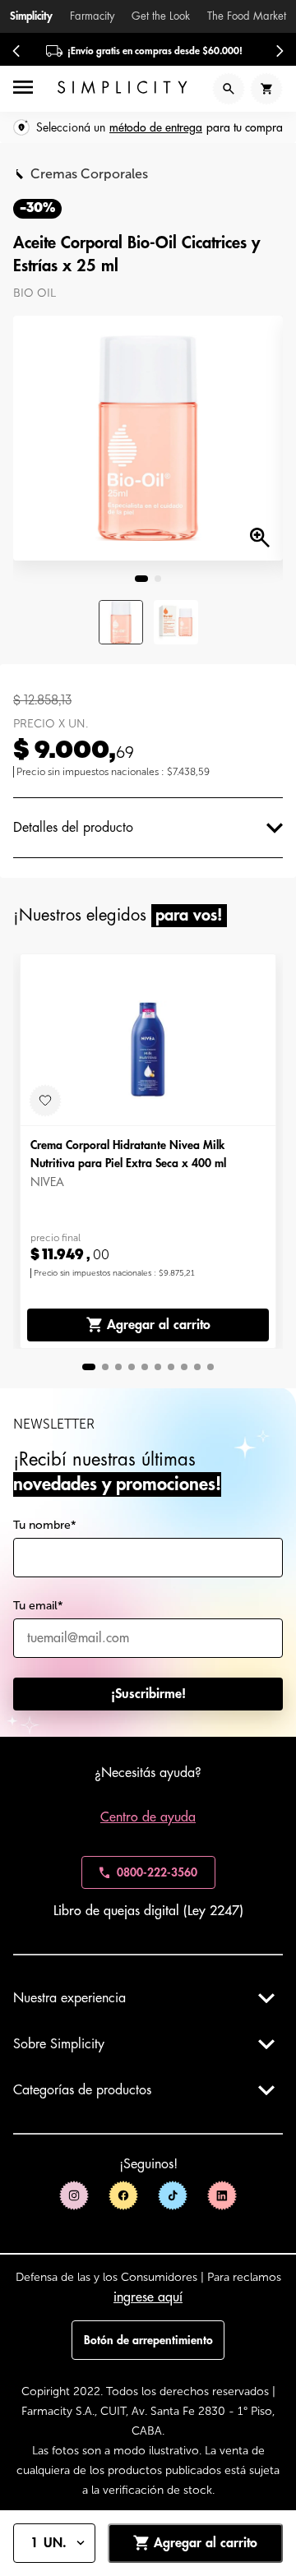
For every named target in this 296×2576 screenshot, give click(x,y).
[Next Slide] (280, 51)
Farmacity (92, 16)
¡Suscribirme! (148, 1694)
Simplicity (31, 16)
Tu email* (38, 1606)
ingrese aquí (148, 2297)
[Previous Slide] (16, 51)
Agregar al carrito (159, 1325)
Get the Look (161, 16)
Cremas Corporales (89, 174)
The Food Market (247, 16)
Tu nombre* (45, 1525)
